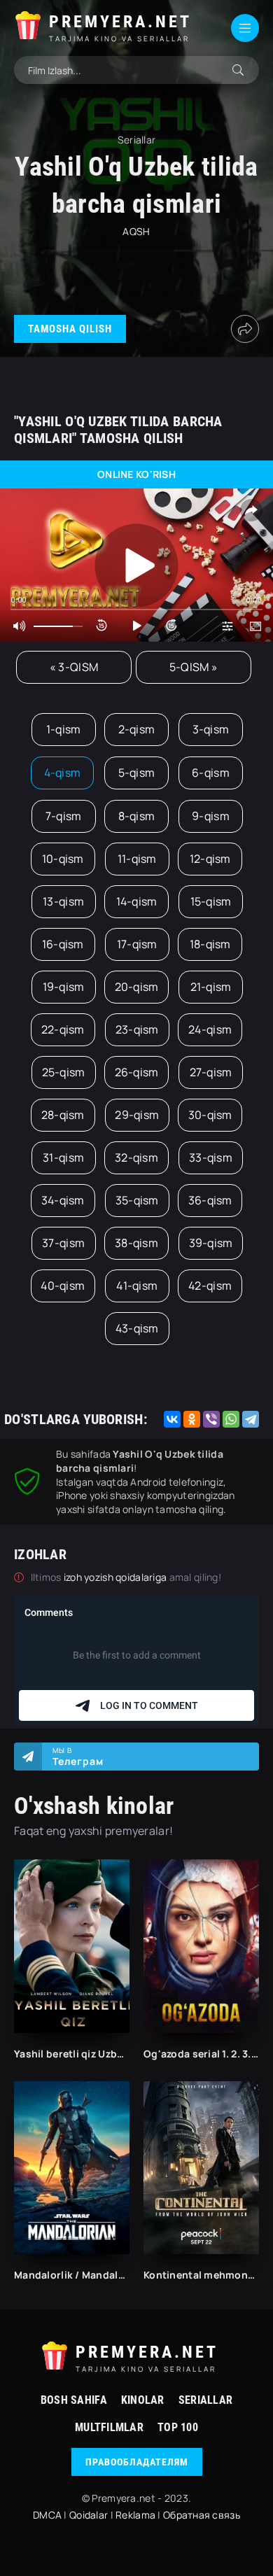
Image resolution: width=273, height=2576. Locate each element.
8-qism (137, 816)
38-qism (136, 1243)
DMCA (47, 2515)
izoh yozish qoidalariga (117, 1577)
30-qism (210, 1115)
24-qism (210, 1029)
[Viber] (211, 1419)
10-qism (63, 859)
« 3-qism (74, 667)
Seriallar (206, 2400)
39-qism (211, 1243)
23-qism (137, 1029)
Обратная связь (202, 2515)
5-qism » (194, 667)
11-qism (137, 859)
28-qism (63, 1115)
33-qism (211, 1157)
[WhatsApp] (231, 1419)
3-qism (211, 729)
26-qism (137, 1072)
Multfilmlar (109, 2427)
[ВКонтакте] (172, 1419)
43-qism (137, 1328)
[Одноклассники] (192, 1419)
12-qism (210, 859)
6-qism (211, 773)
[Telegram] (251, 1419)
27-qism (211, 1072)
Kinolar (143, 2400)
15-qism (211, 901)
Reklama (135, 2515)
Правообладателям (137, 2462)
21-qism (211, 987)
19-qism (64, 987)
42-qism (210, 1286)
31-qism (63, 1157)
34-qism (63, 1200)
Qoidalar (89, 2515)
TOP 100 (178, 2427)
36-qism (210, 1200)
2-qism (137, 729)
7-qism (64, 816)
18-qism (210, 944)
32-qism (136, 1157)
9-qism (211, 816)
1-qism (64, 729)
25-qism (64, 1072)
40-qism (63, 1286)
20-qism (137, 987)
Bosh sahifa (74, 2400)
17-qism (137, 944)
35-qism (137, 1200)
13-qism (63, 901)
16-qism (63, 944)
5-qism (137, 773)
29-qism (137, 1115)
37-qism (63, 1243)
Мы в (78, 1757)
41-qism (137, 1286)
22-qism (63, 1029)
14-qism (137, 901)
